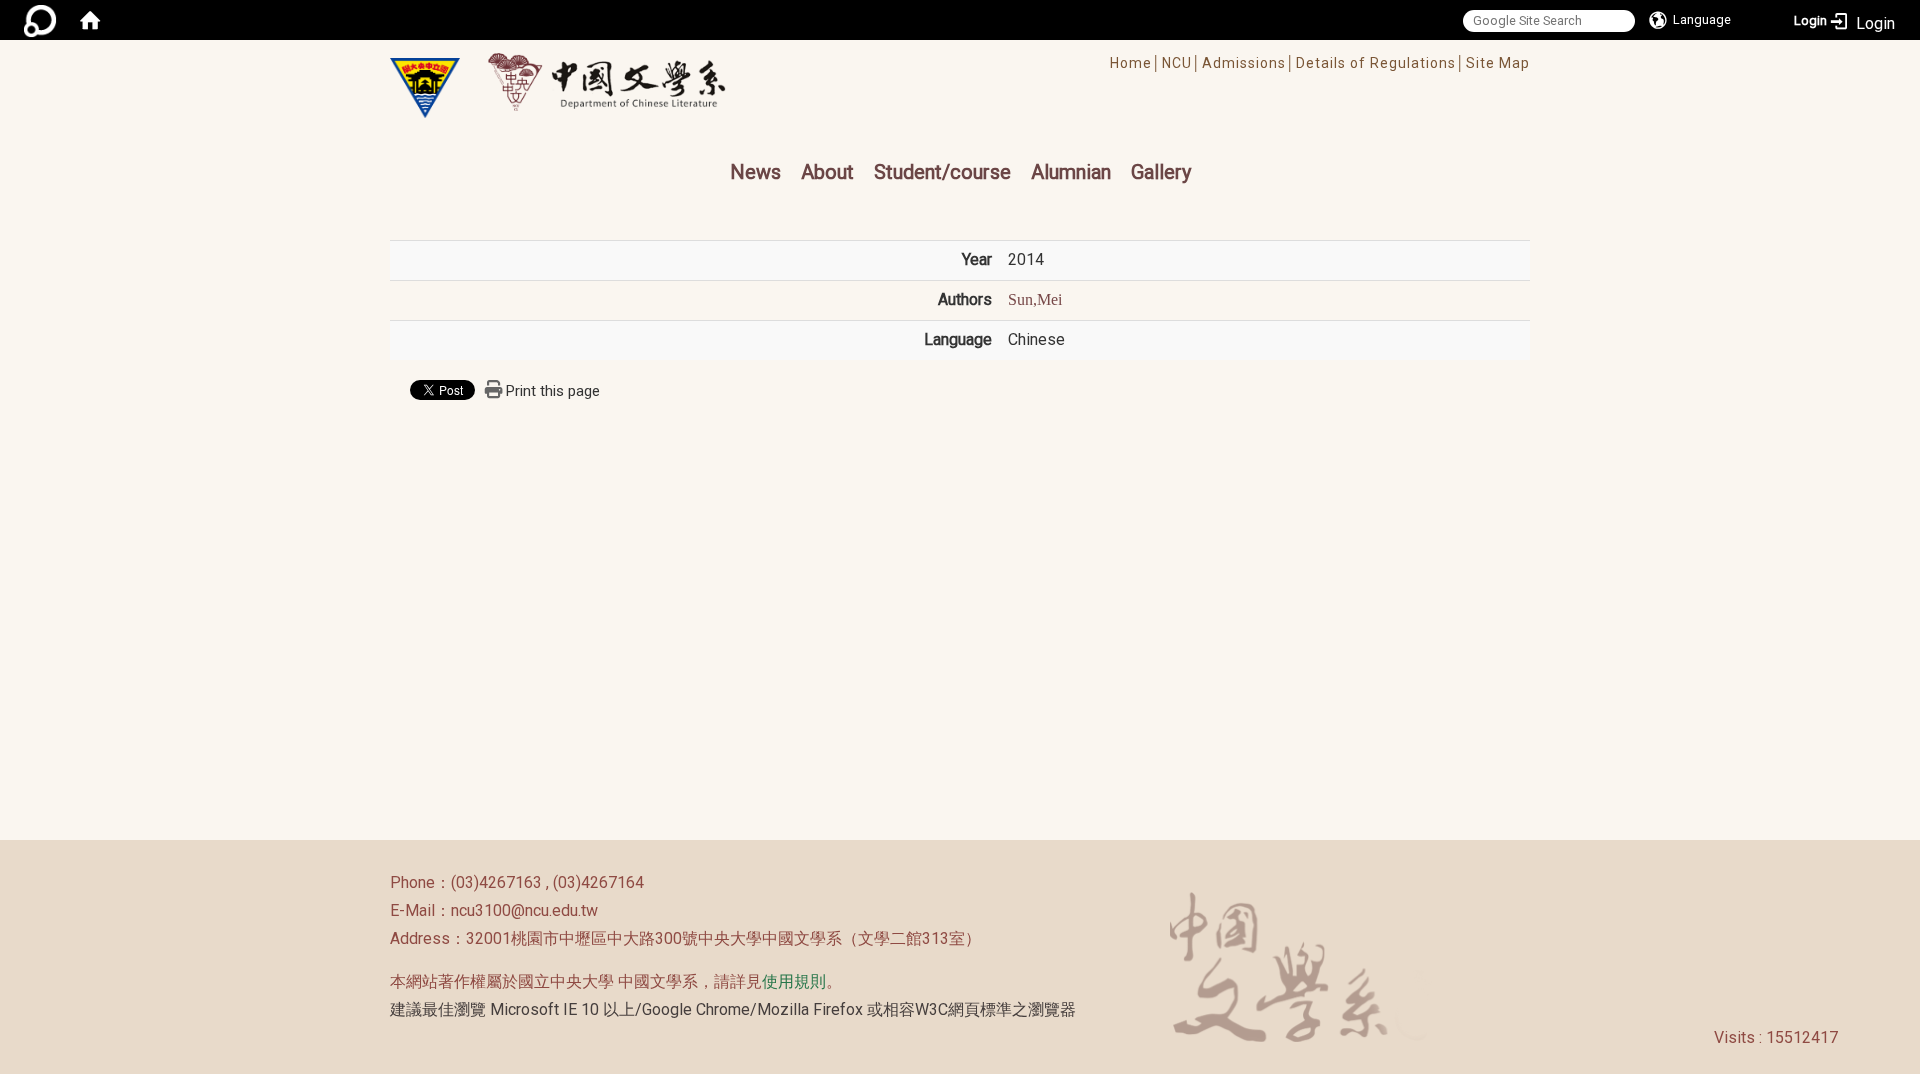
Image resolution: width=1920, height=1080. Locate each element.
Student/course (942, 172)
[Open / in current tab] (625, 81)
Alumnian (1071, 172)
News (755, 172)
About (827, 172)
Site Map (1498, 63)
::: (379, 882)
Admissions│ (1249, 63)
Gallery (1161, 172)
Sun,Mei (1035, 299)
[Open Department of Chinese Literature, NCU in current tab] (425, 88)
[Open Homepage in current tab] (90, 20)
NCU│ (1182, 63)
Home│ (1136, 63)
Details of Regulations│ (1381, 63)
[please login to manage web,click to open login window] (40, 20)
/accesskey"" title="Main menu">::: (893, 49)
